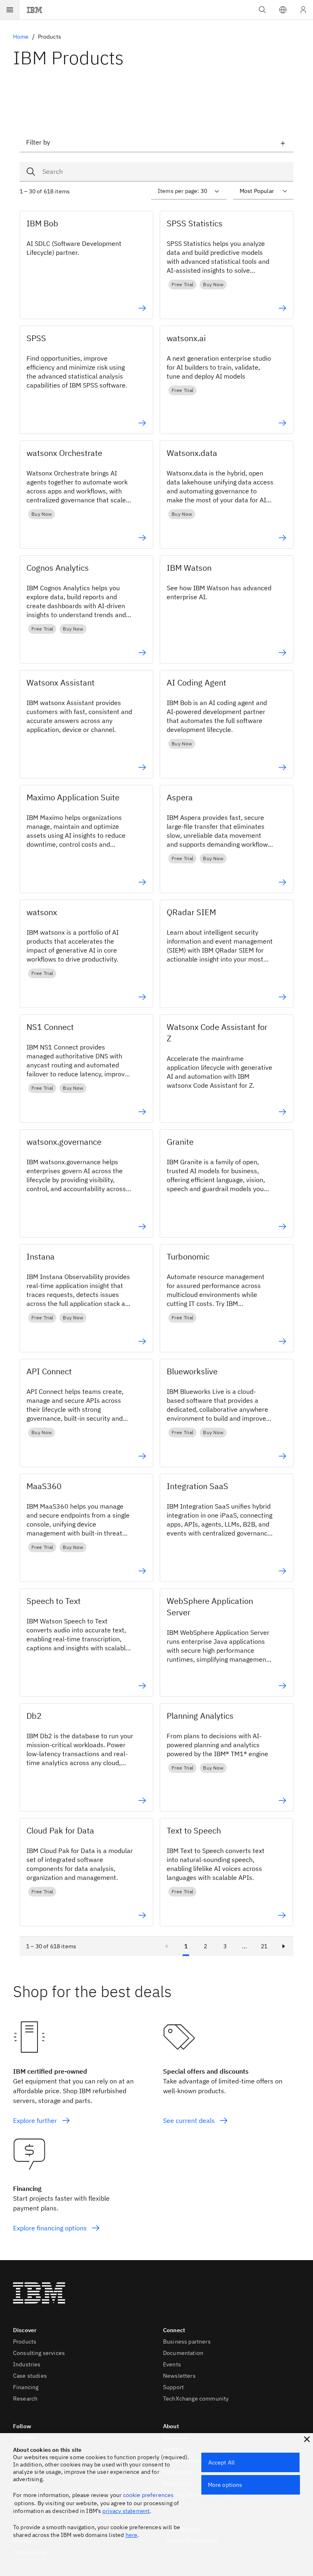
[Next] (284, 1946)
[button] (283, 10)
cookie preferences (149, 2495)
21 (264, 1946)
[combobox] (156, 172)
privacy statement (126, 2511)
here (132, 2535)
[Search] (33, 172)
